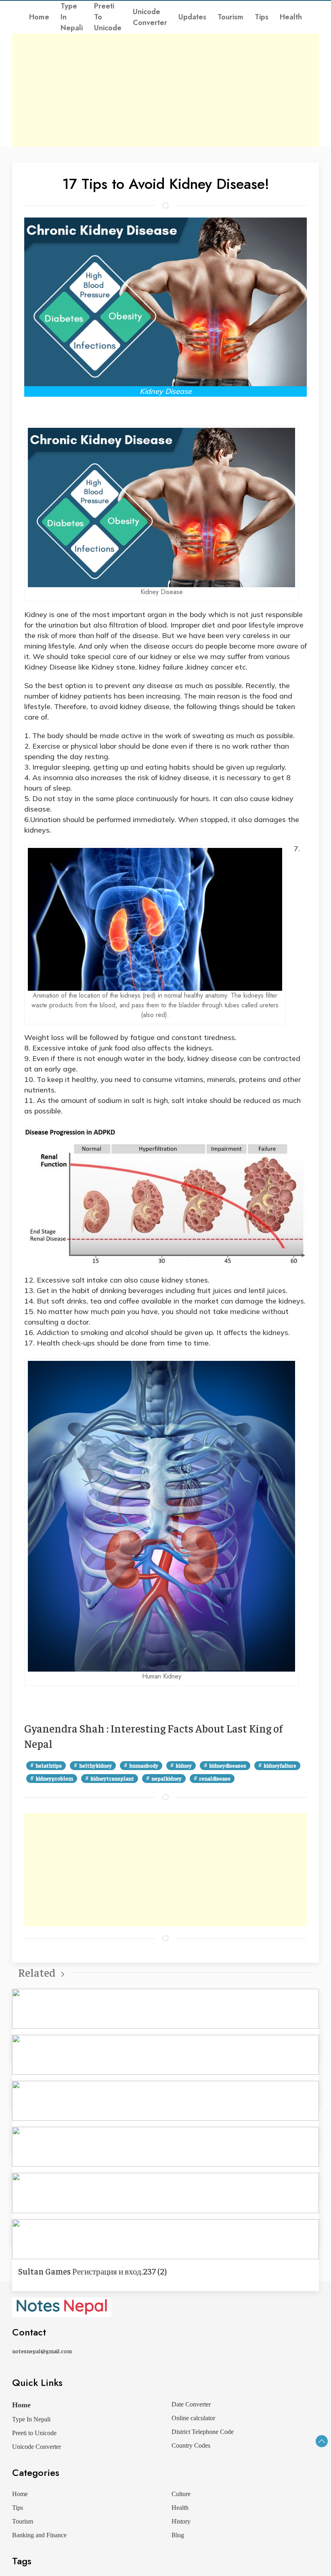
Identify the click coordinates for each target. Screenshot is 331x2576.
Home (39, 17)
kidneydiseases (228, 1765)
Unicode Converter (150, 17)
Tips (262, 17)
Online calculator (193, 2418)
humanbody (144, 1765)
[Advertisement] (165, 90)
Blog (178, 2535)
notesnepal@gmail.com (42, 2351)
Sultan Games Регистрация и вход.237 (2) (92, 2271)
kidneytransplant (112, 1778)
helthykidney (95, 1765)
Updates (192, 17)
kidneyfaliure (280, 1765)
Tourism (230, 17)
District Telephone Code (203, 2432)
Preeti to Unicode (108, 17)
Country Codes (191, 2445)
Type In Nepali (72, 17)
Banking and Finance (39, 2535)
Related (37, 1972)
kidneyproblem (54, 1778)
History (181, 2521)
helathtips (49, 1765)
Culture (181, 2494)
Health (291, 17)
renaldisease (215, 1778)
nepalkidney (167, 1778)
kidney (184, 1765)
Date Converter (191, 2404)
